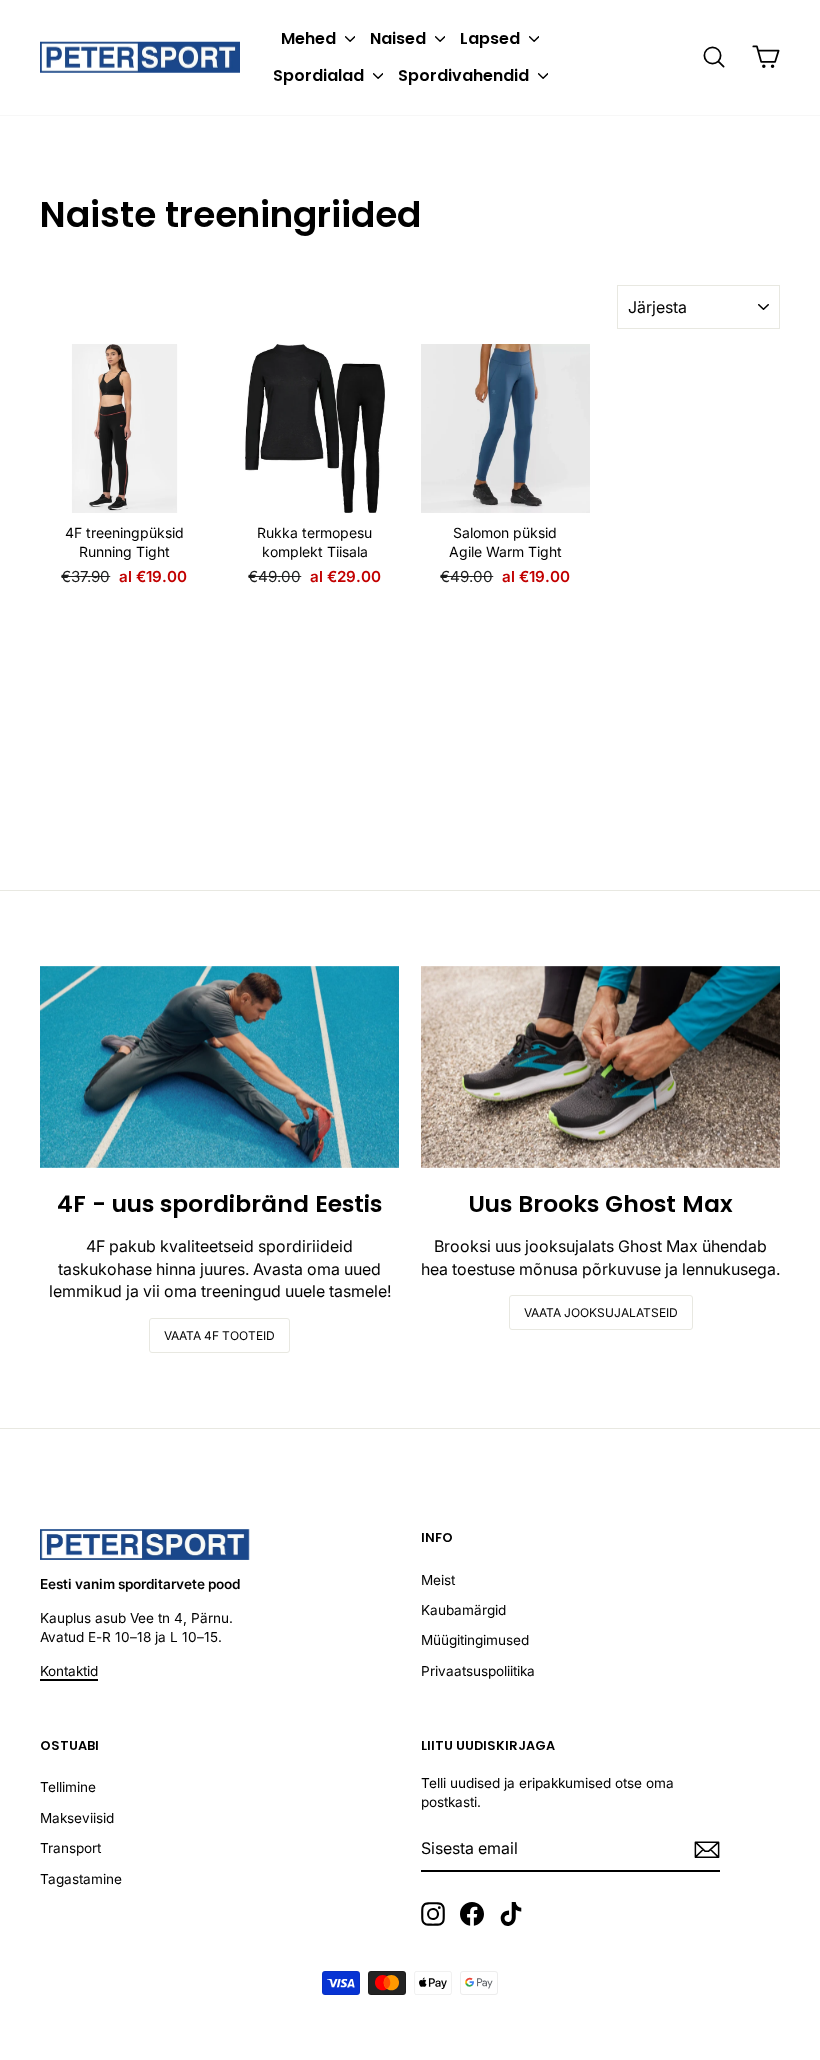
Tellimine (68, 1787)
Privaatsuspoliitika (478, 1671)
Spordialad (320, 75)
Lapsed (492, 38)
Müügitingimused (475, 1640)
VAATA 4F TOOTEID (219, 1335)
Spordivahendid (465, 75)
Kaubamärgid (463, 1610)
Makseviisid (77, 1818)
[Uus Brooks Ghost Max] (600, 1067)
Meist (438, 1580)
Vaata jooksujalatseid (601, 1312)
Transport (70, 1848)
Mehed (310, 38)
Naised (400, 38)
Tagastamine (81, 1879)
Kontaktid (69, 1671)
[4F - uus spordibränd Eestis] (219, 1067)
